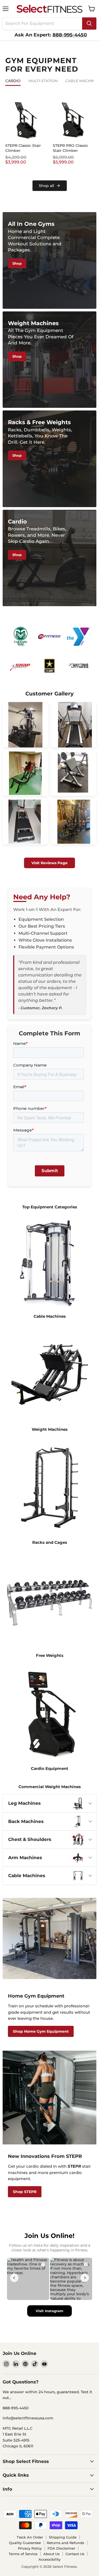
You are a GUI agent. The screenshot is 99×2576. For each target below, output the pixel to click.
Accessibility (49, 2559)
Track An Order (30, 2537)
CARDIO (13, 81)
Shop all (46, 186)
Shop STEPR (25, 2192)
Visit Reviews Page (49, 863)
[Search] (89, 24)
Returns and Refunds (65, 2543)
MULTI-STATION (43, 81)
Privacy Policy (30, 2548)
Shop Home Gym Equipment (41, 2031)
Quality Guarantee (25, 2543)
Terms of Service (23, 2554)
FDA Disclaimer (61, 2548)
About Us (51, 2554)
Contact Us (75, 2554)
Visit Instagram (49, 2311)
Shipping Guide (63, 2537)
